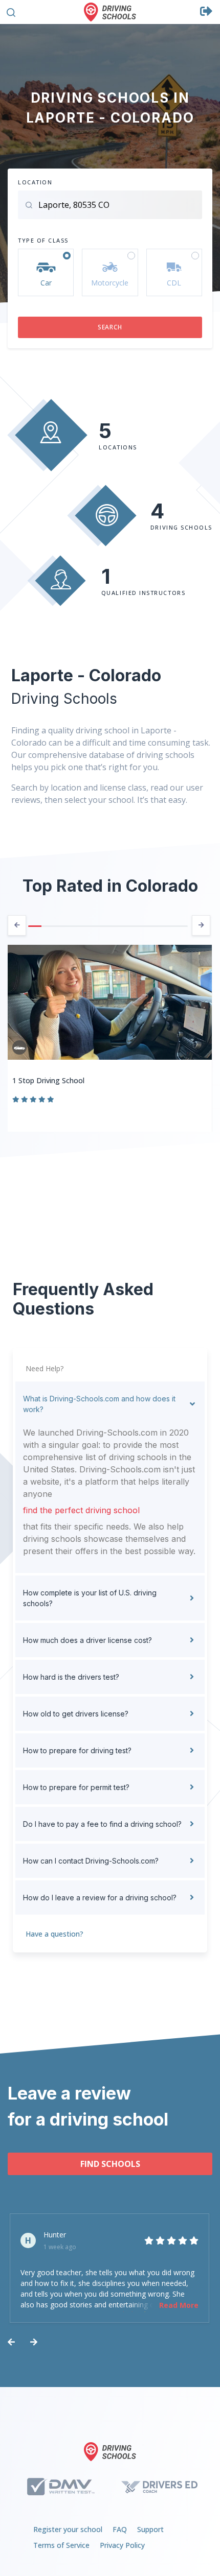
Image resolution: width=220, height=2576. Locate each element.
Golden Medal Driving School (60, 1080)
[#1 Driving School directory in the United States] (110, 12)
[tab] (110, 1404)
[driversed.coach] (159, 2487)
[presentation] (17, 925)
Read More (179, 2305)
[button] (11, 11)
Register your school (68, 2529)
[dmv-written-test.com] (61, 2487)
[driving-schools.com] (110, 2452)
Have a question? (54, 1934)
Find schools (110, 2164)
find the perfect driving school (81, 1510)
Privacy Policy (122, 2545)
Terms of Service (61, 2545)
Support (150, 2529)
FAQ (120, 2529)
